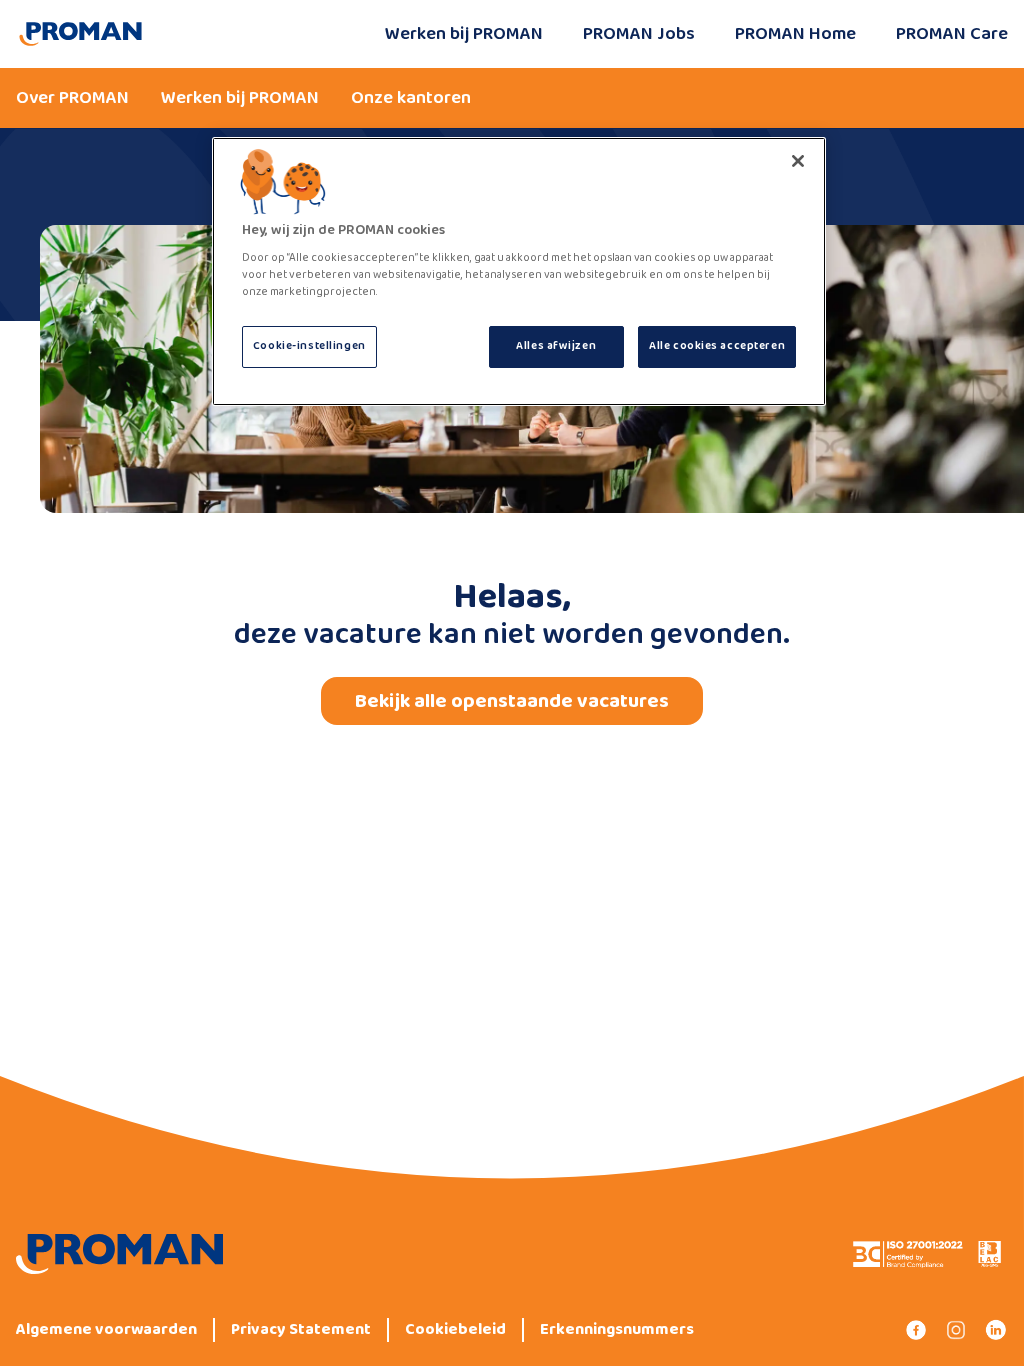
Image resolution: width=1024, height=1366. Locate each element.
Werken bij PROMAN (464, 34)
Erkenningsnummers (617, 1330)
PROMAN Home (795, 34)
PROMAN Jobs (639, 34)
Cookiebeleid (455, 1330)
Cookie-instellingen (309, 346)
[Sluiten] (798, 161)
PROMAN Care (952, 34)
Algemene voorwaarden (106, 1330)
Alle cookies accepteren (717, 346)
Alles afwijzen (556, 346)
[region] (519, 272)
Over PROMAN (72, 98)
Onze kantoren (411, 98)
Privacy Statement (301, 1330)
